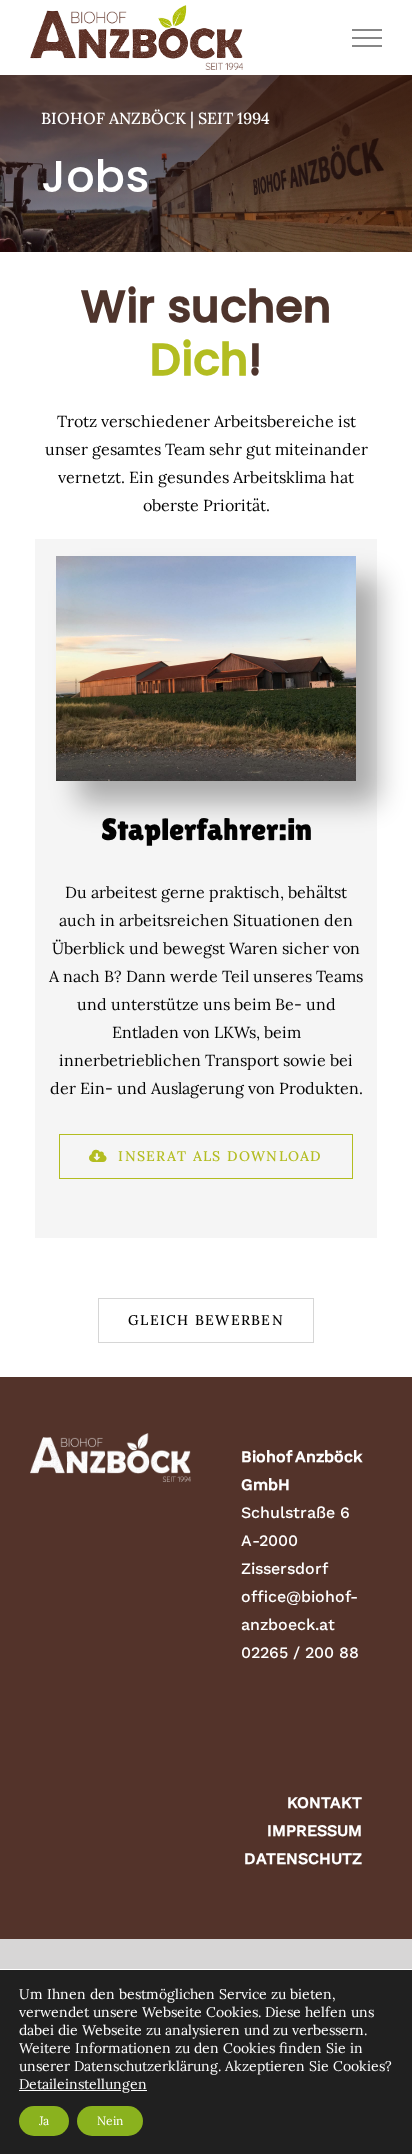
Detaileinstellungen (83, 2084)
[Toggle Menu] (367, 38)
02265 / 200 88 (300, 1652)
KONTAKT (324, 1802)
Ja (44, 2120)
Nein (110, 2120)
